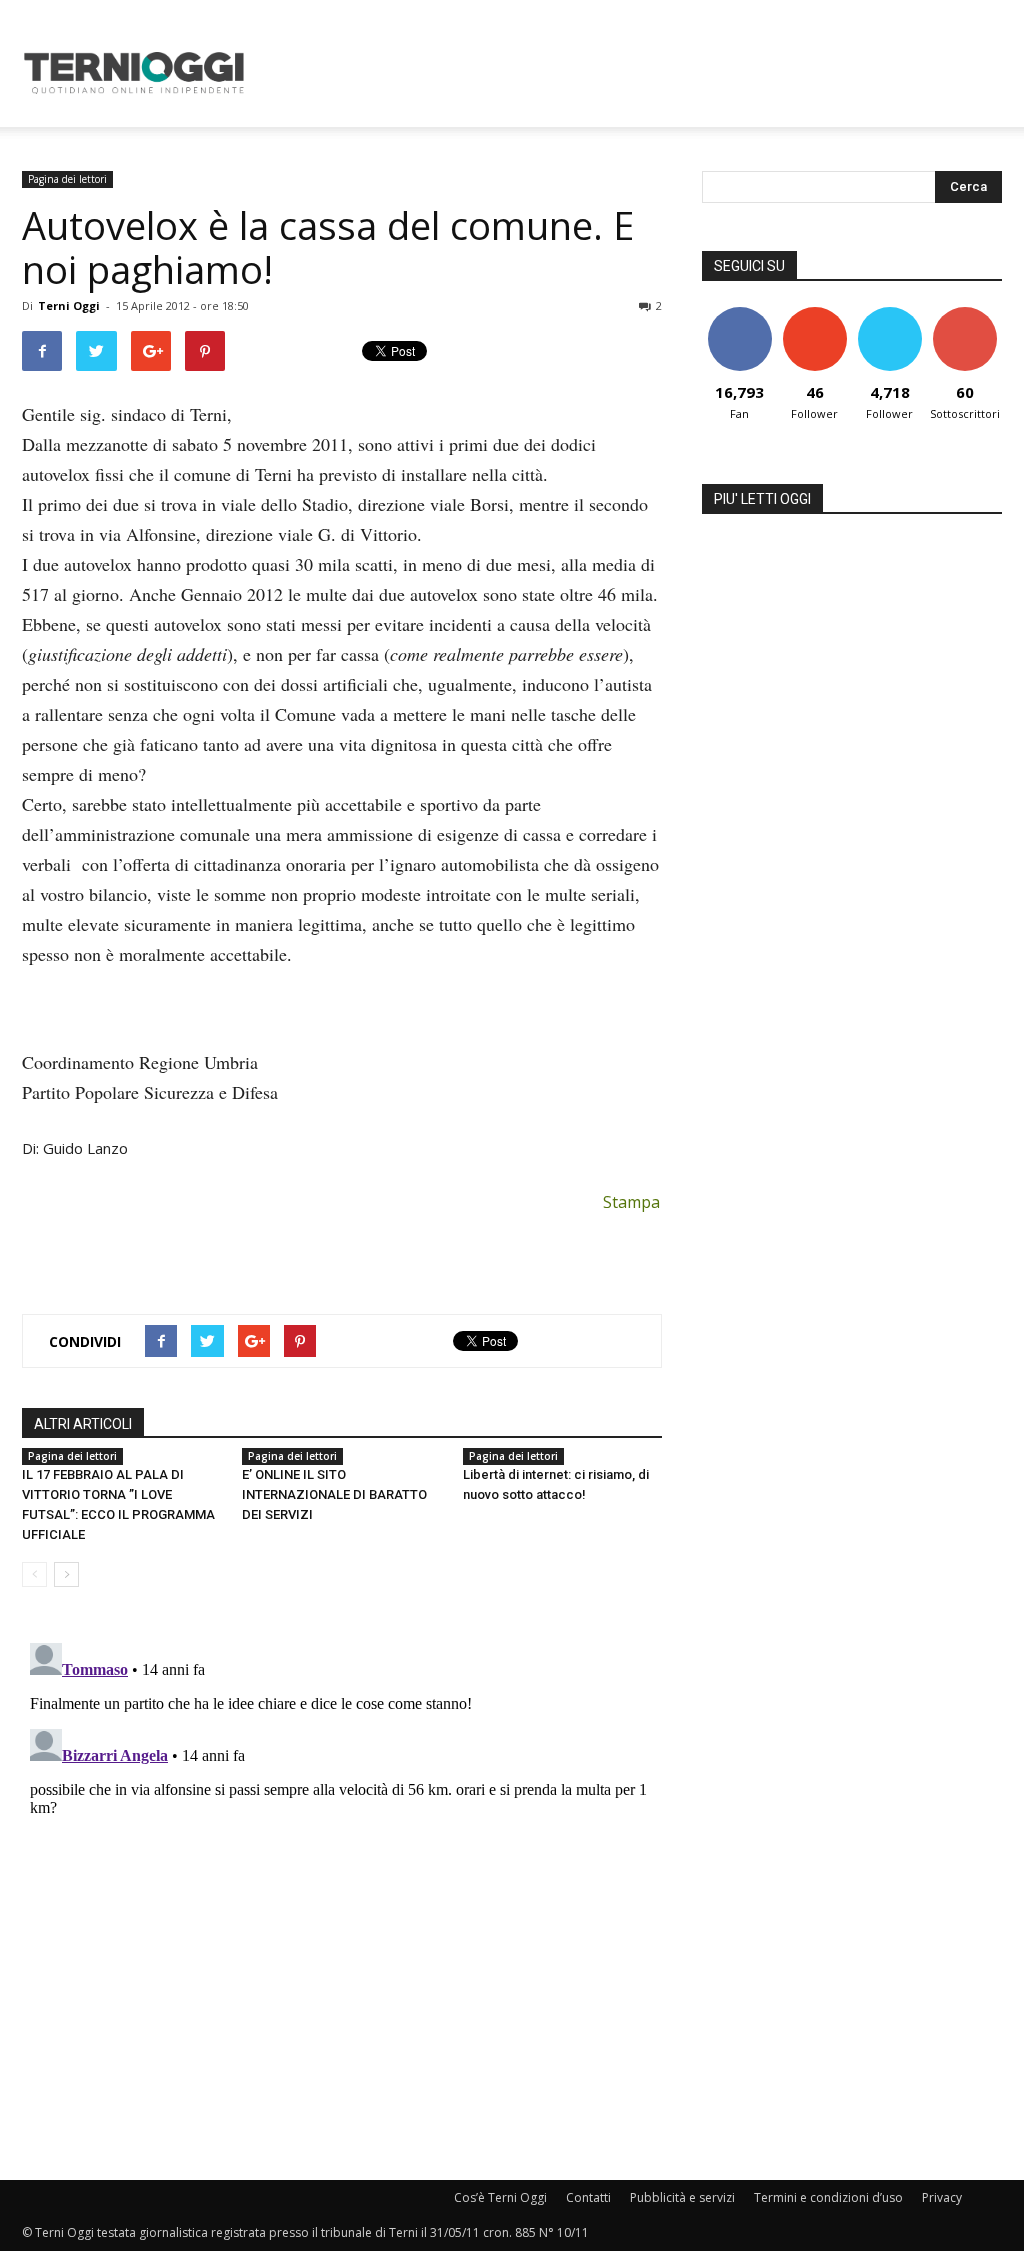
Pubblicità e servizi (682, 2197)
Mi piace (740, 314)
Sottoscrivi (966, 314)
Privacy (942, 2197)
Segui (814, 314)
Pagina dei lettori (67, 179)
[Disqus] (342, 1885)
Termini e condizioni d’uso (828, 2197)
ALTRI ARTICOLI (83, 1424)
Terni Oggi (69, 305)
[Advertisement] (638, 73)
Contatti (588, 2197)
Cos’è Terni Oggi (500, 2197)
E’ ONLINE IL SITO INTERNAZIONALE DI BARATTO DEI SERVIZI (334, 1494)
